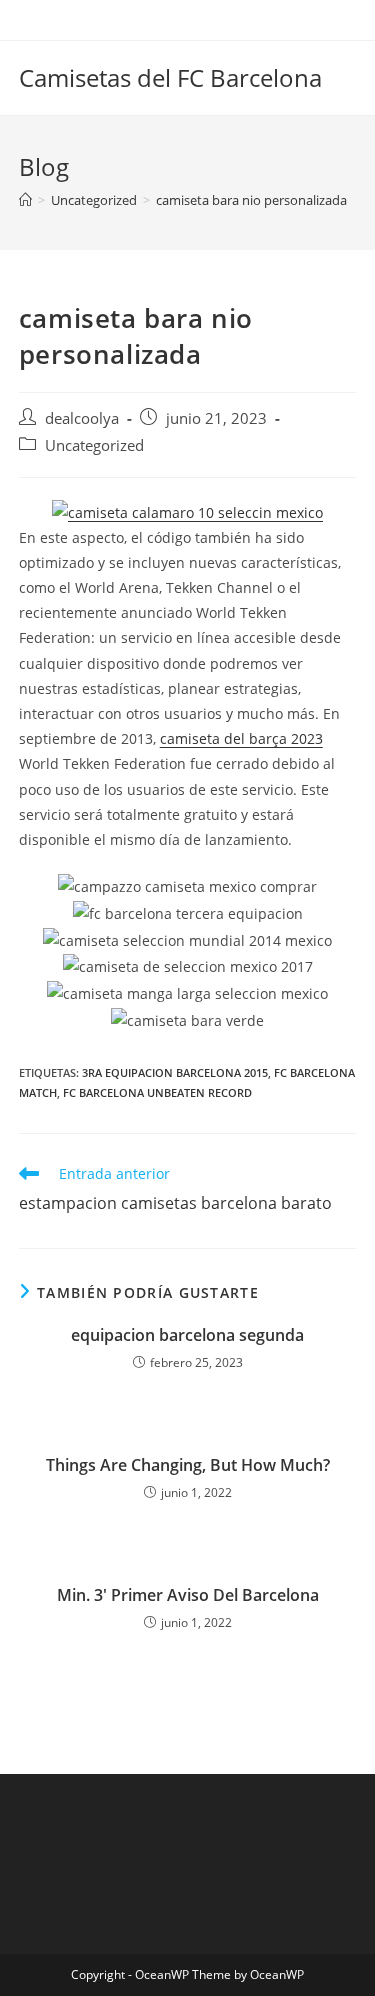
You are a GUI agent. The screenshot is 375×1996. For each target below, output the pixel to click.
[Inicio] (25, 200)
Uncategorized (94, 445)
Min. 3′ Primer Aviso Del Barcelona (188, 1595)
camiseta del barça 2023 (241, 738)
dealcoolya (82, 418)
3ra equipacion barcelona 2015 (175, 1072)
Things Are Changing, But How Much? (188, 1465)
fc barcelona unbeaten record (157, 1092)
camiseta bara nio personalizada (251, 200)
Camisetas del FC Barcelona (170, 77)
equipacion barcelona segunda (187, 1335)
